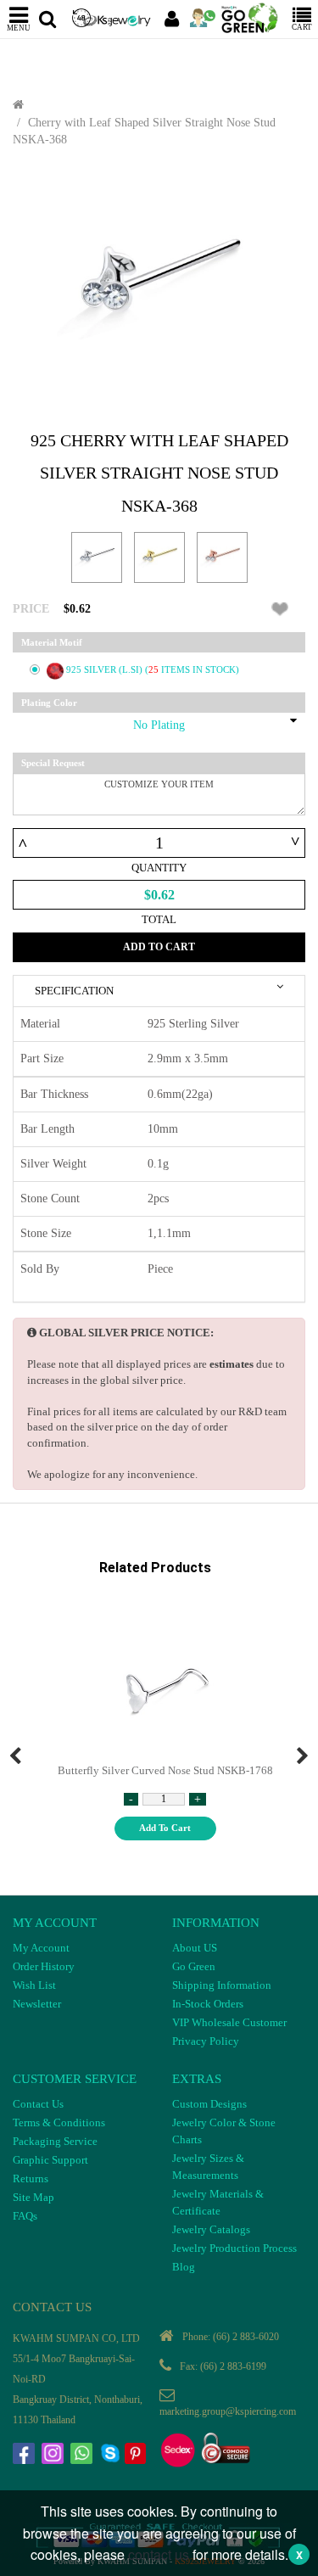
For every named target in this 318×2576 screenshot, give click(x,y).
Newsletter (37, 2004)
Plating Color (49, 703)
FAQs (25, 2216)
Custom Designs (209, 2104)
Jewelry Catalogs (211, 2229)
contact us (159, 2554)
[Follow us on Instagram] (54, 2456)
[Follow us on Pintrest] (137, 2456)
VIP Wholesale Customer (229, 2022)
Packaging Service (55, 2141)
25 (155, 669)
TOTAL (159, 919)
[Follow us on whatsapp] (83, 2456)
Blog (184, 2267)
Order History (44, 1966)
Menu (19, 28)
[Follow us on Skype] (112, 2456)
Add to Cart (159, 947)
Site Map (33, 2197)
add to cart (165, 1828)
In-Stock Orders (208, 2004)
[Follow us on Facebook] (25, 2456)
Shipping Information (222, 1985)
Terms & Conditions (59, 2122)
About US (195, 1948)
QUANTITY (159, 868)
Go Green (194, 1966)
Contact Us (38, 2104)
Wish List (34, 1985)
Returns (31, 2178)
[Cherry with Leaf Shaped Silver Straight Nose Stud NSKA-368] (159, 289)
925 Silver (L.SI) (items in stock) (153, 669)
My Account (41, 1948)
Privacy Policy (206, 2041)
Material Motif (52, 642)
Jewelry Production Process (234, 2248)
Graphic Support (50, 2160)
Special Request (53, 763)
